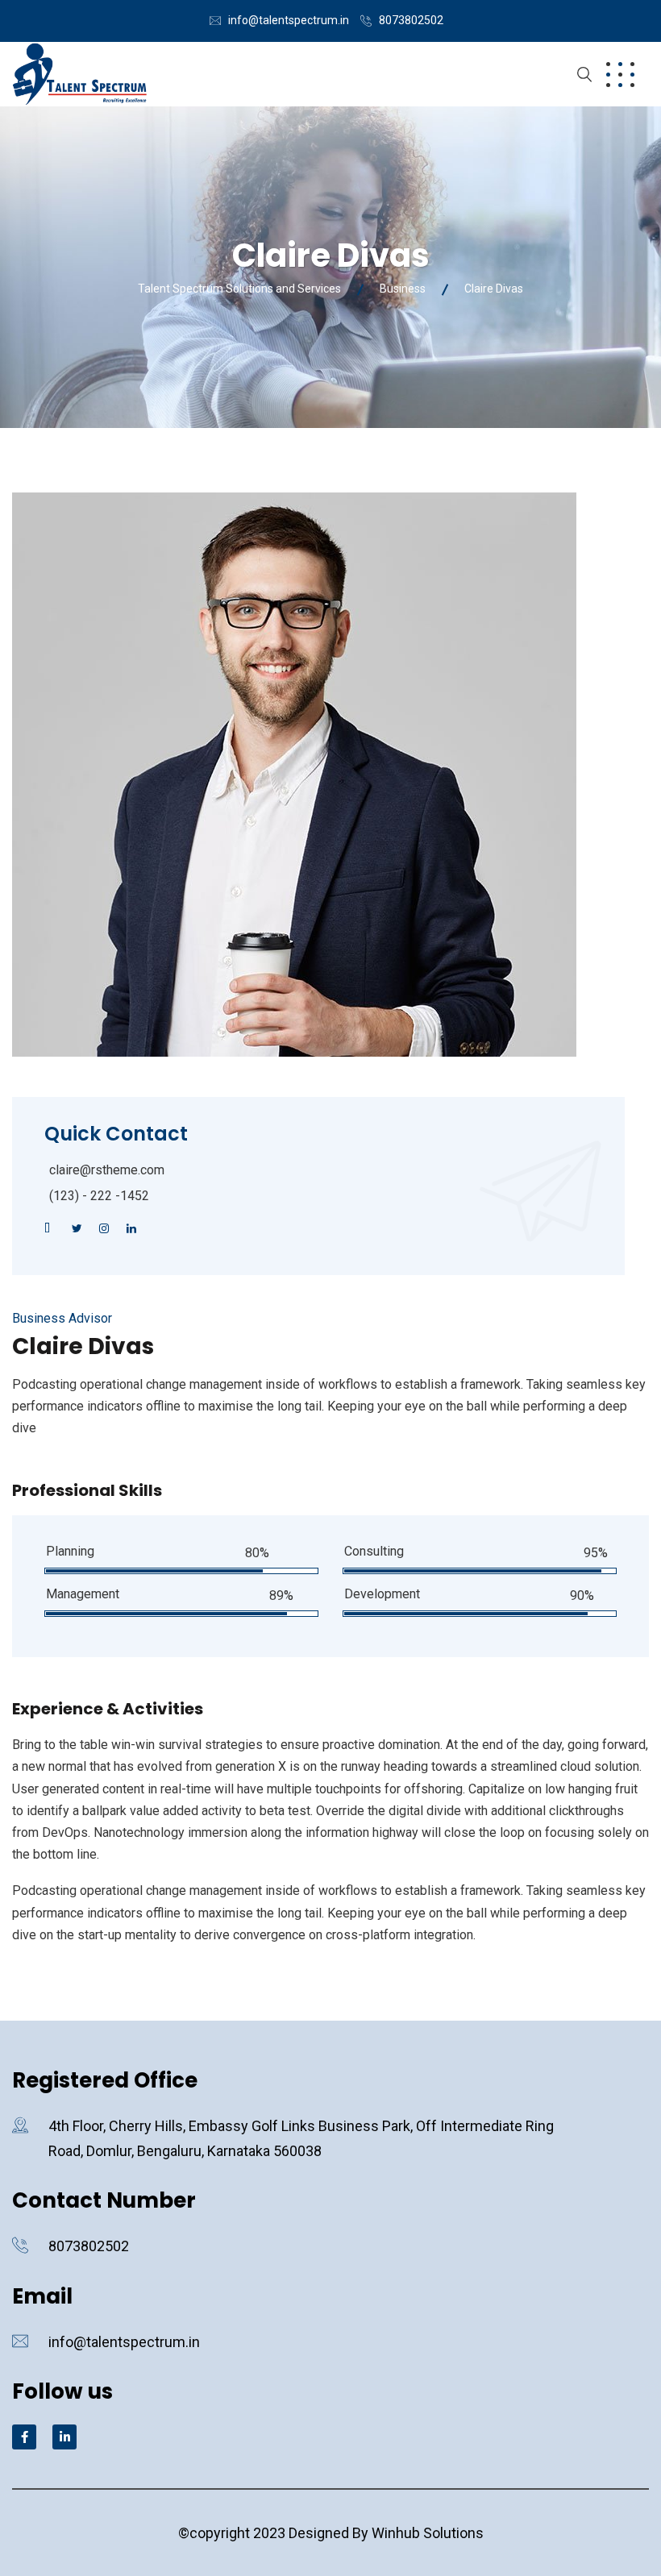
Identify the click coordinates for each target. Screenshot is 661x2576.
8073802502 (411, 20)
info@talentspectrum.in (289, 20)
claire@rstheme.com (107, 1170)
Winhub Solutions (428, 2533)
